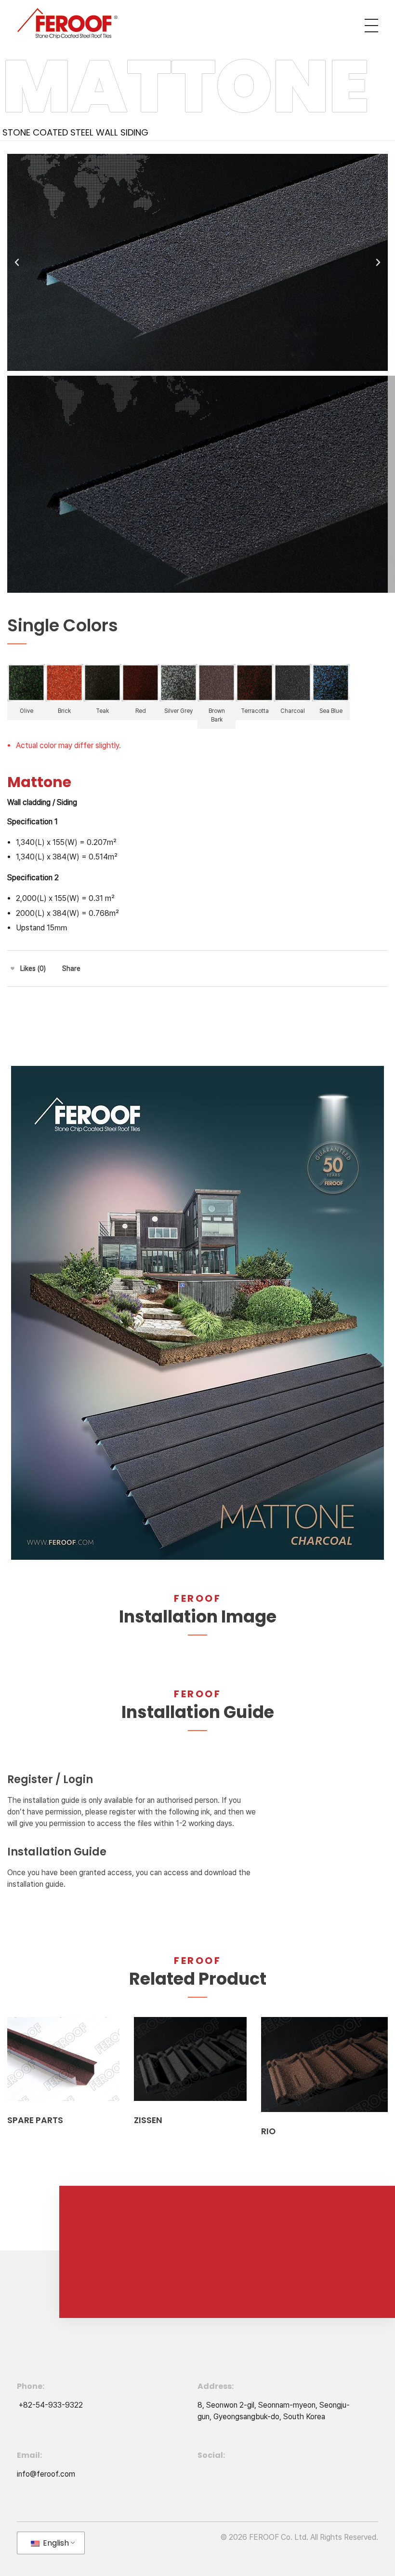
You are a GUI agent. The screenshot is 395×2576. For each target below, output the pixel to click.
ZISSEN (148, 2120)
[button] (17, 262)
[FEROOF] (67, 24)
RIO (268, 2131)
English (55, 2543)
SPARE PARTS (35, 2120)
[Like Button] (13, 968)
